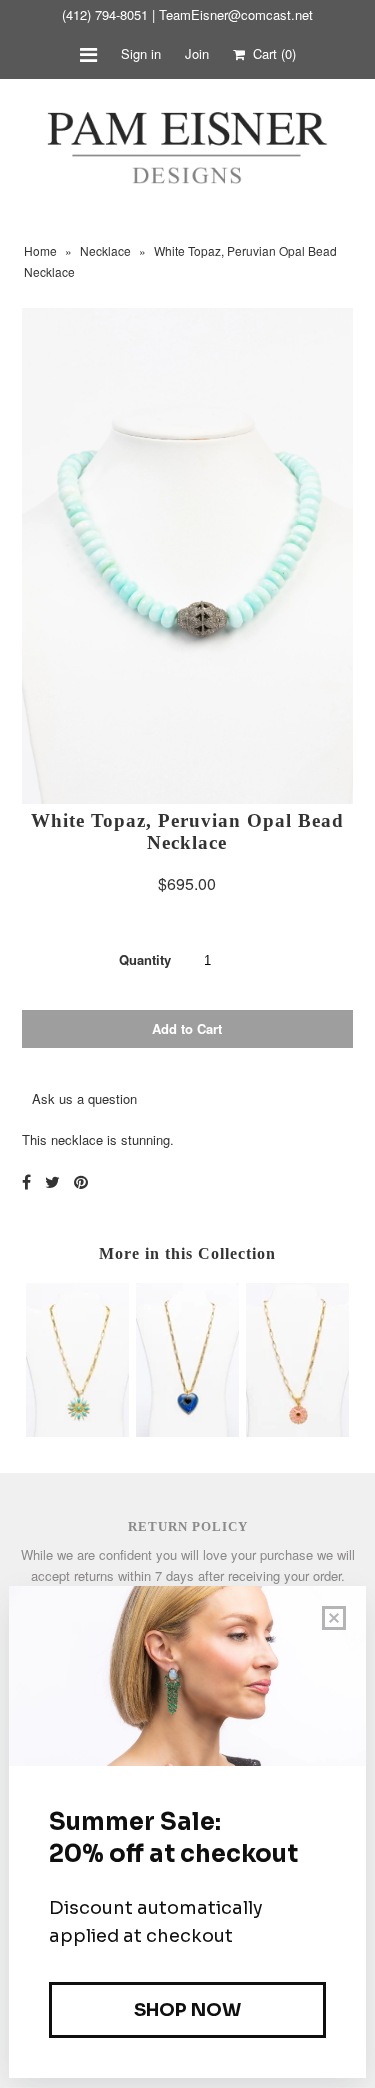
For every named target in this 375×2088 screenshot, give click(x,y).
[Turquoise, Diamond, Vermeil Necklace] (77, 1431)
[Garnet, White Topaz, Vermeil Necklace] (297, 1431)
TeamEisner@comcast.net (236, 14)
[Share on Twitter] (52, 1181)
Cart (270, 53)
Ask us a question (84, 1098)
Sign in (141, 53)
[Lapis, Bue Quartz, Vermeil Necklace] (187, 1431)
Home (40, 250)
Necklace (105, 250)
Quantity (145, 959)
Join (197, 53)
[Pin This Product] (81, 1181)
